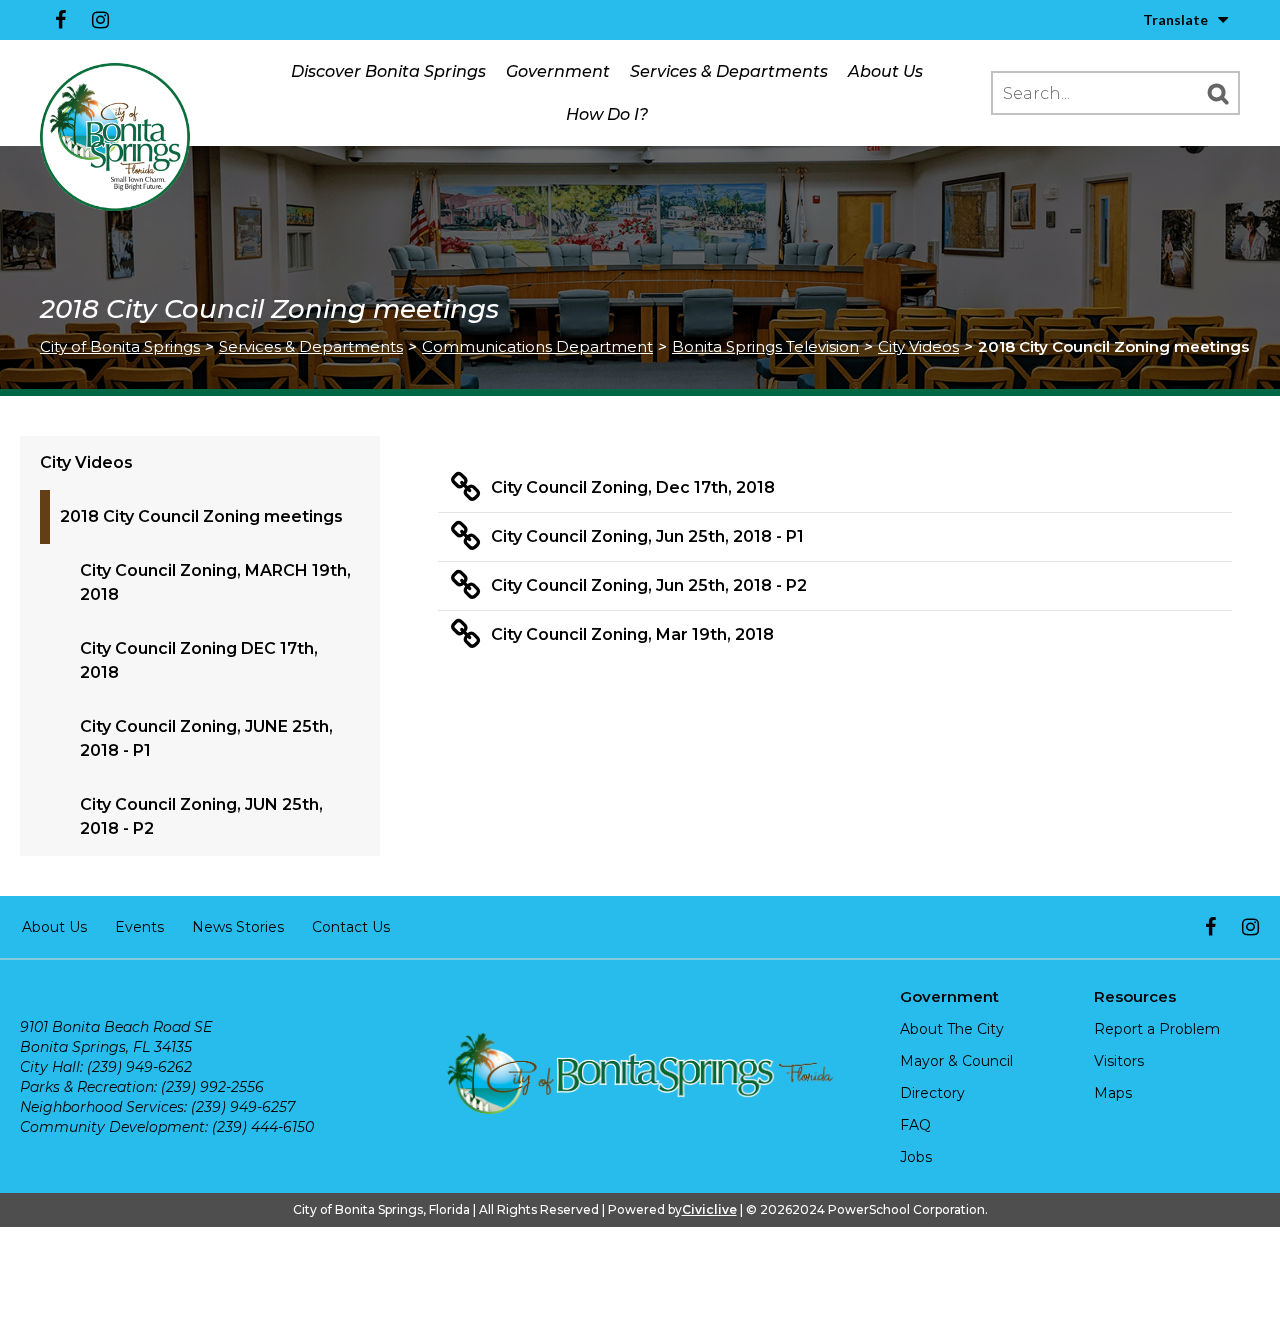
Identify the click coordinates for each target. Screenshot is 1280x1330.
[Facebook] (60, 20)
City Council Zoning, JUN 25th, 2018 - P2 (201, 816)
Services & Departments (729, 71)
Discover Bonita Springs (388, 71)
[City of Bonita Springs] (115, 138)
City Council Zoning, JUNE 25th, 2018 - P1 (206, 738)
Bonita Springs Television (765, 346)
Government (558, 71)
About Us (885, 71)
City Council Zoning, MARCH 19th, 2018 (215, 582)
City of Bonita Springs (120, 346)
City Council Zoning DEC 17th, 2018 (199, 660)
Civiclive (709, 1209)
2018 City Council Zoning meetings (201, 516)
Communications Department (537, 346)
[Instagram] (100, 20)
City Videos (918, 346)
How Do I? (607, 114)
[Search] (1218, 93)
